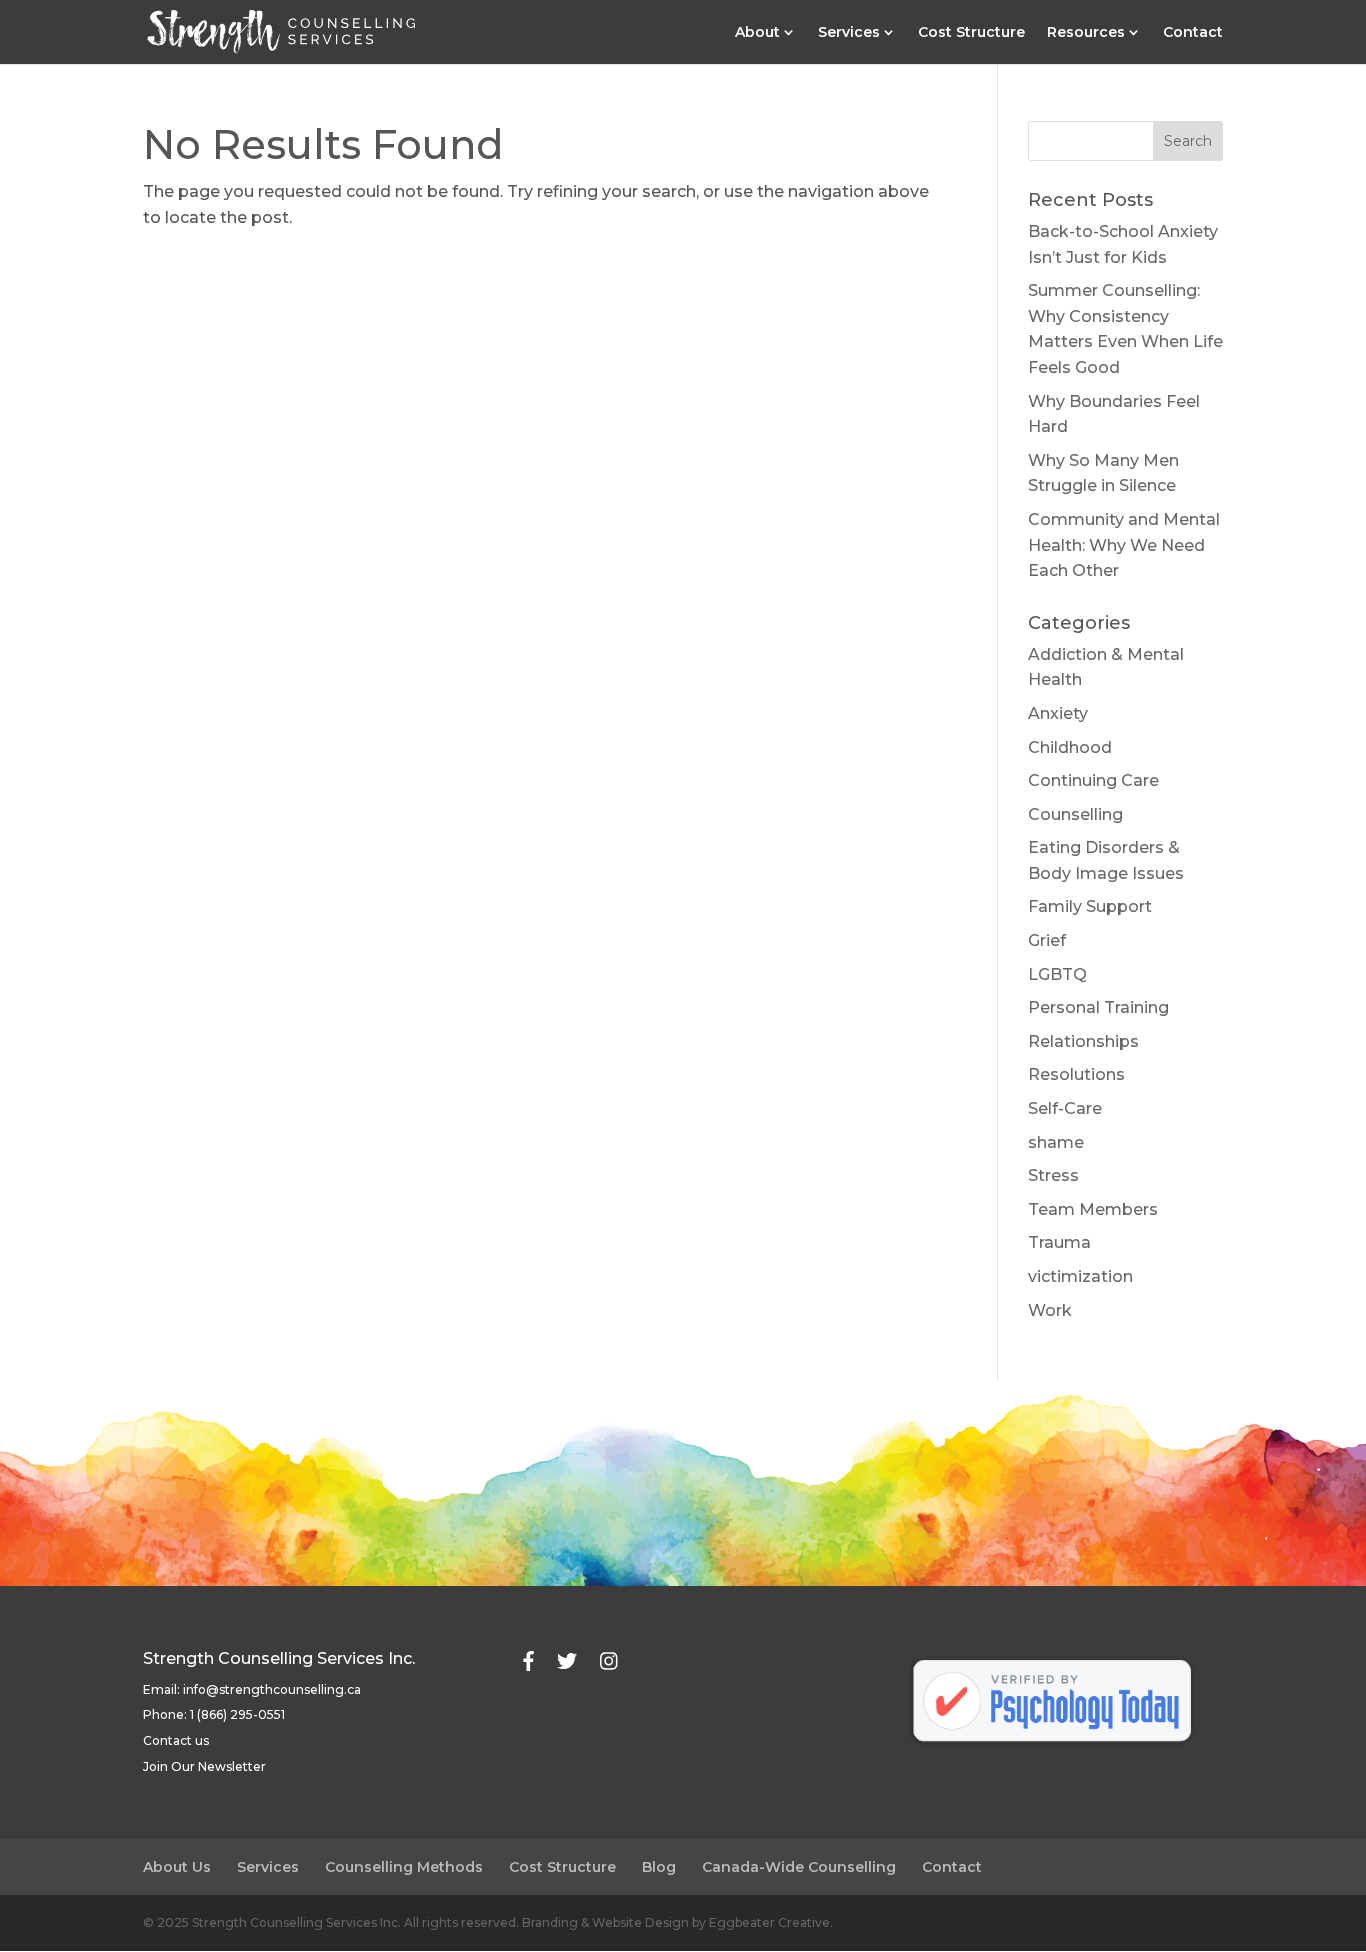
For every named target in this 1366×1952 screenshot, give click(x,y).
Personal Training (1098, 1007)
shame (1056, 1142)
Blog (659, 1867)
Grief (1047, 940)
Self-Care (1065, 1108)
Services (849, 33)
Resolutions (1076, 1074)
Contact (1193, 33)
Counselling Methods (404, 1867)
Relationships (1083, 1041)
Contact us (176, 1740)
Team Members (1093, 1209)
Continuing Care (1093, 780)
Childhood (1070, 747)
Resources (1086, 33)
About (757, 33)
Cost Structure (971, 33)
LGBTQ (1057, 974)
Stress (1053, 1175)
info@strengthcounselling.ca (272, 1689)
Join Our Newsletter (204, 1766)
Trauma (1059, 1242)
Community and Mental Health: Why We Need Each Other (1124, 545)
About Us (177, 1867)
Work (1050, 1310)
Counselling (1075, 814)
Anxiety (1058, 713)
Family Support (1090, 906)
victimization (1080, 1276)
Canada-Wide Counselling (799, 1867)
